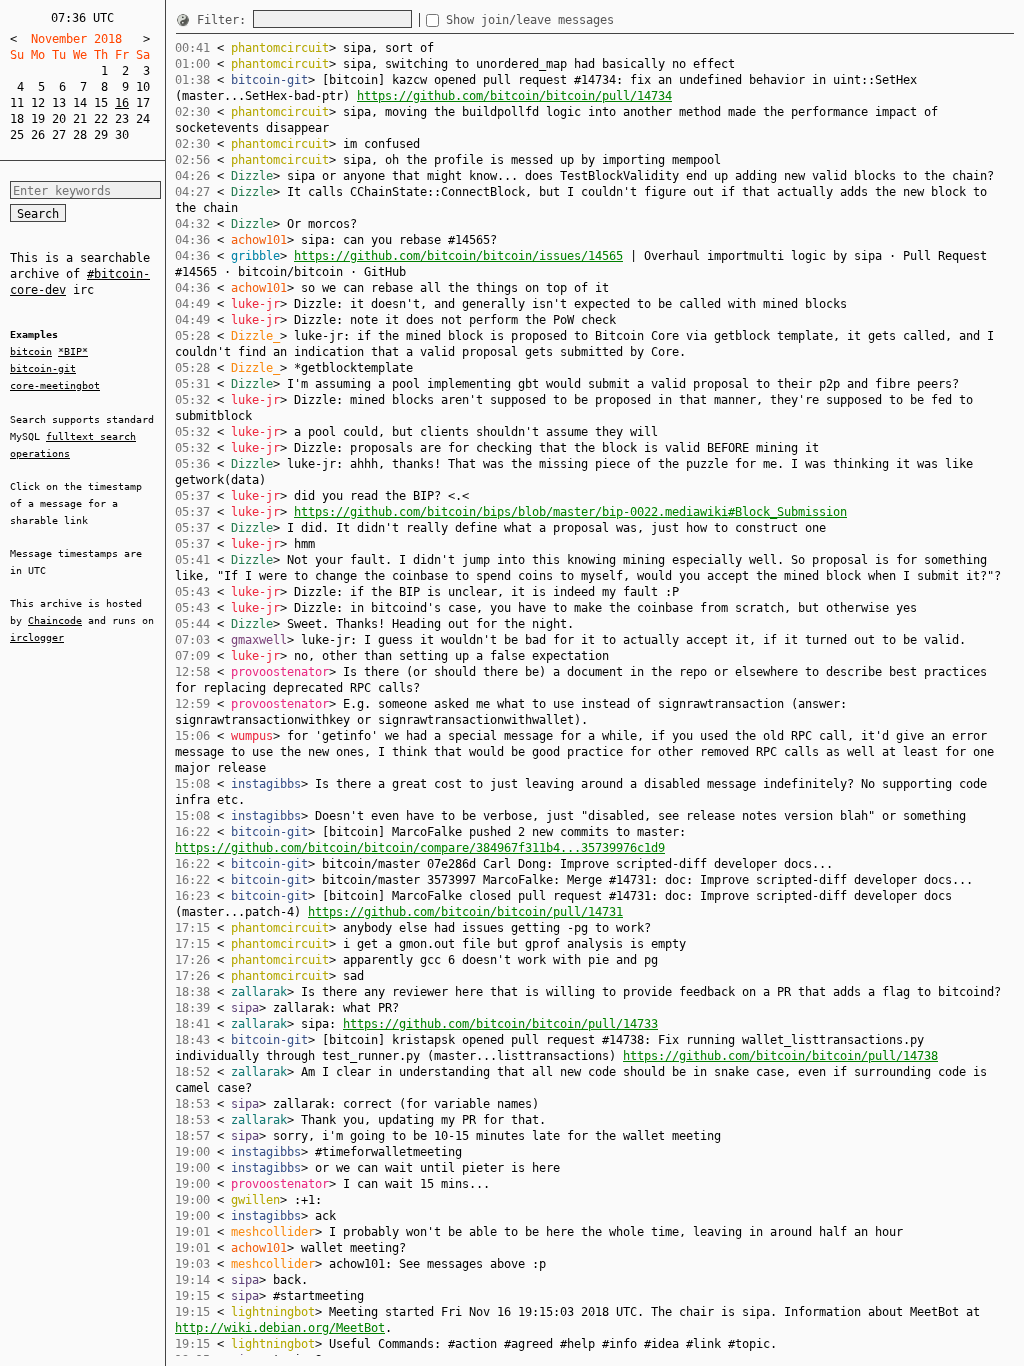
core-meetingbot (55, 385)
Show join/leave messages (530, 20)
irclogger (37, 637)
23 (122, 119)
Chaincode (55, 620)
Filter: (225, 20)
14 (80, 103)
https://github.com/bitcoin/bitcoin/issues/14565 (458, 256)
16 (122, 103)
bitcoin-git (43, 368)
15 (101, 103)
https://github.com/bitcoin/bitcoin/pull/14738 (780, 1056)
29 (101, 135)
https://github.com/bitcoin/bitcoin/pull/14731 (465, 912)
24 (143, 119)
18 (17, 119)
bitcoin (31, 351)
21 (80, 119)
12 (38, 103)
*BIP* (73, 351)
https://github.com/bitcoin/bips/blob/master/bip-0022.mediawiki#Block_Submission (570, 512)
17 (143, 103)
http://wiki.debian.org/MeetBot (280, 1328)
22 (101, 119)
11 (17, 103)
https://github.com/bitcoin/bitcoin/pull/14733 (500, 1024)
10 (143, 87)
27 (59, 135)
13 (59, 103)
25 (17, 135)
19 (38, 119)
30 (122, 135)
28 (80, 135)
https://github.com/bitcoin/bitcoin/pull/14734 (514, 96)
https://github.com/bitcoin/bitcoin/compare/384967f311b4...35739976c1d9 (420, 848)
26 (38, 135)
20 (59, 119)
